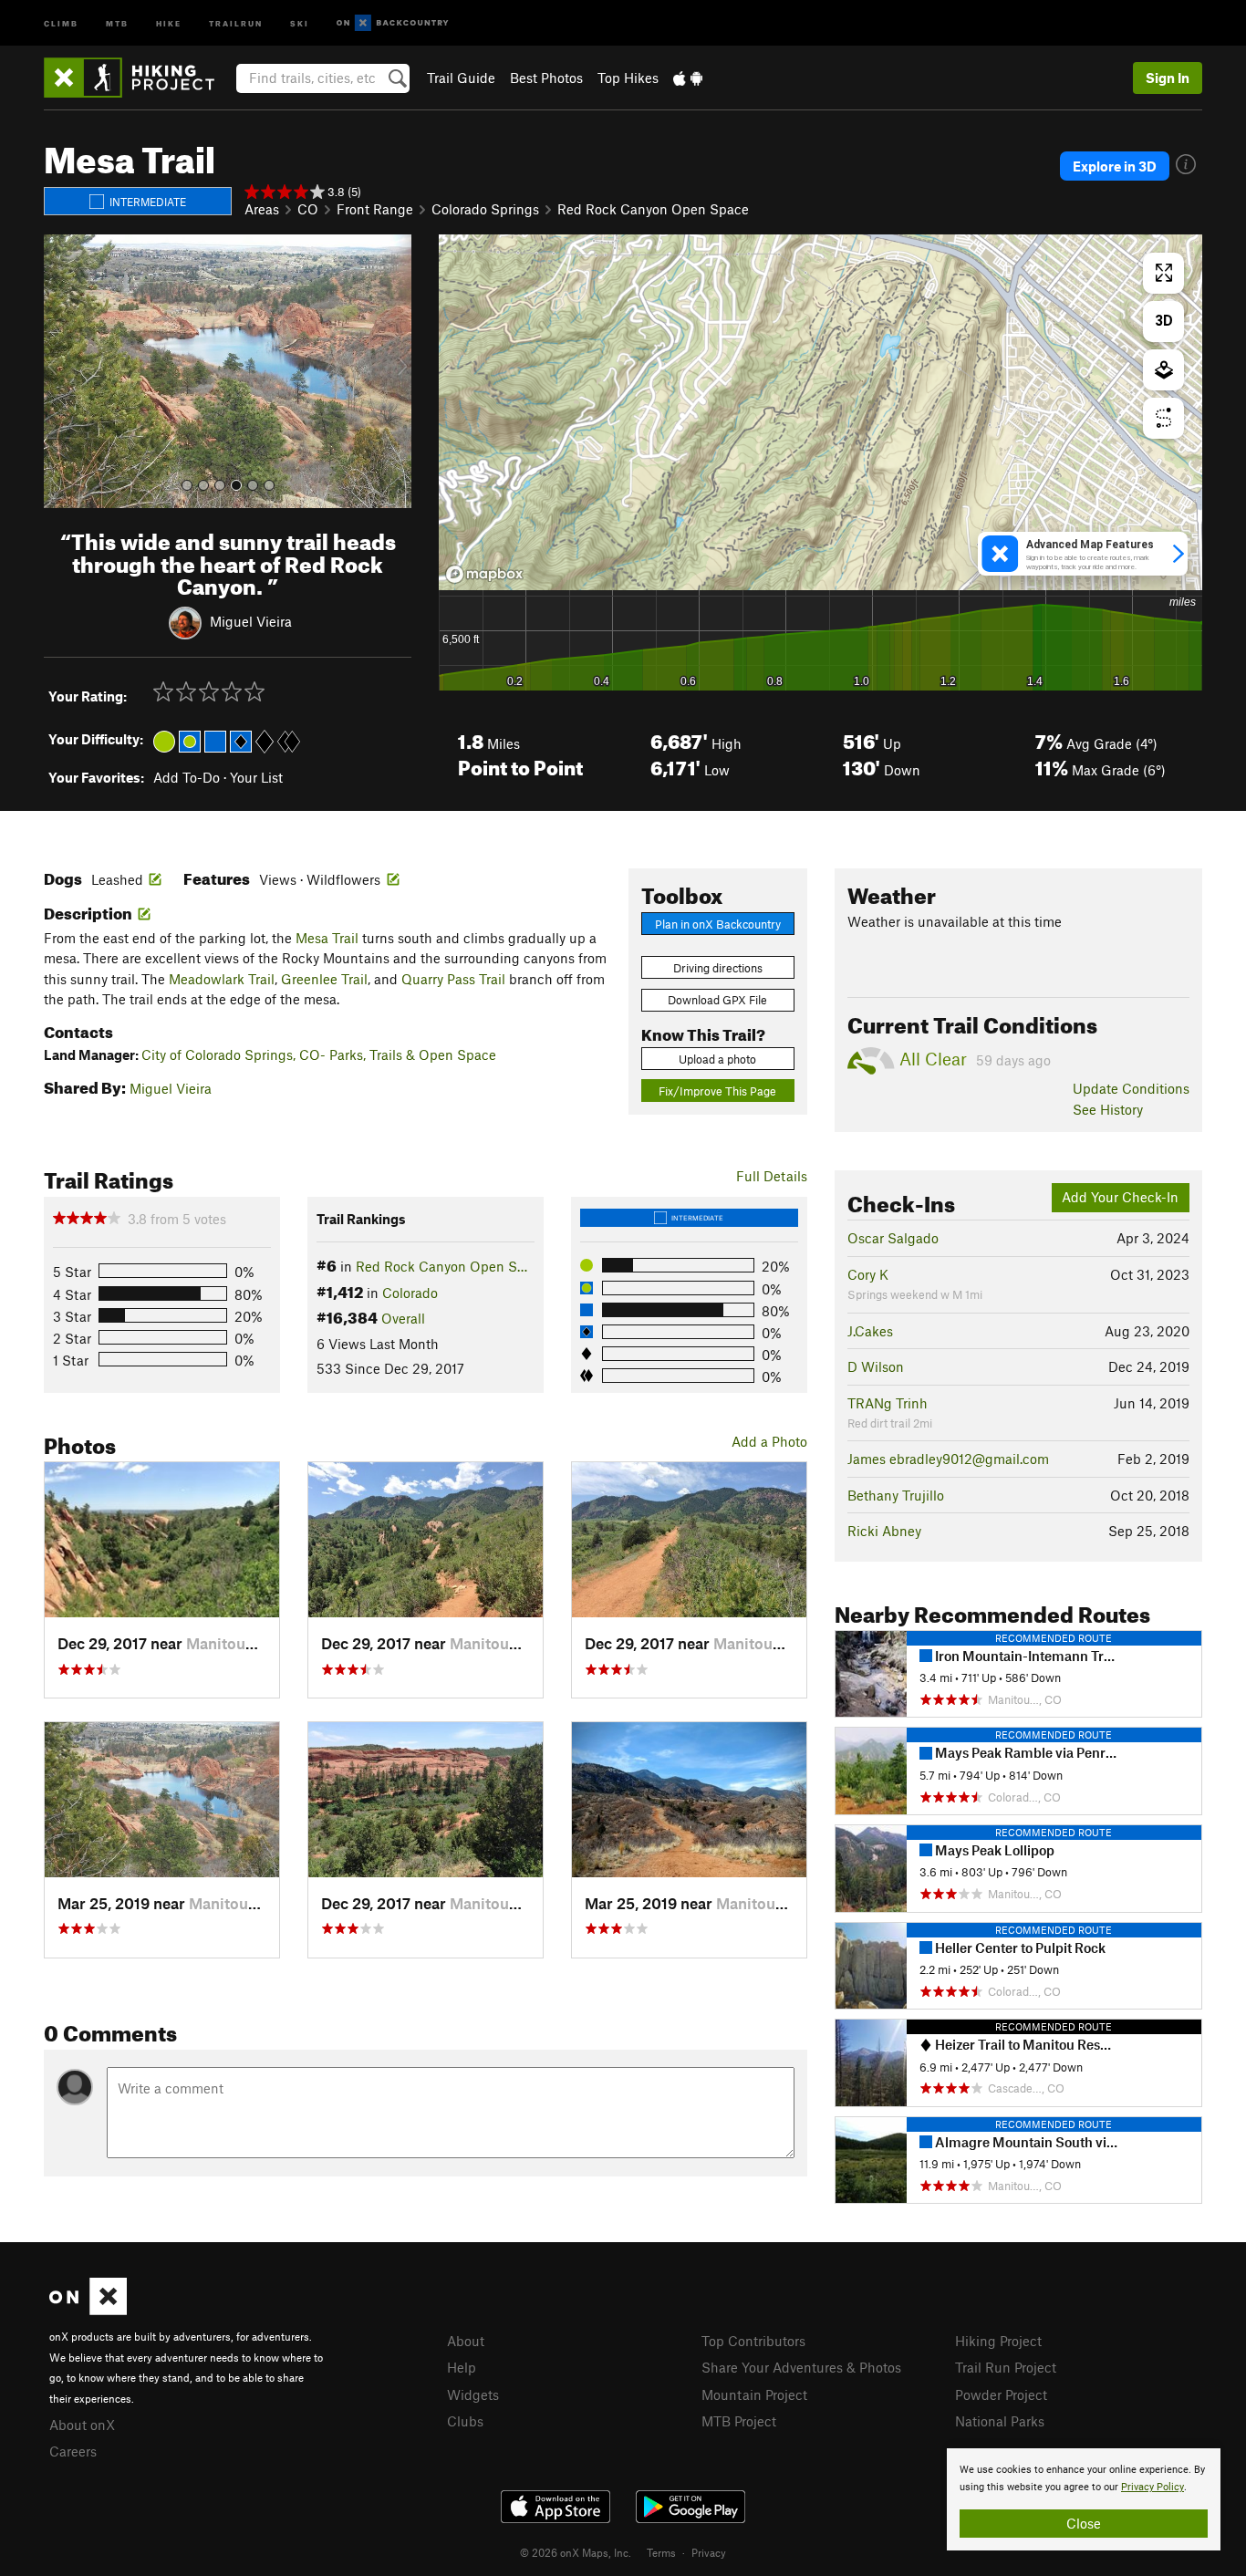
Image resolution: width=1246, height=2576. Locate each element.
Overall (403, 1318)
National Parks (1000, 2421)
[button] (62, 371)
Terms (661, 2552)
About (466, 2341)
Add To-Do (187, 777)
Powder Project (1001, 2394)
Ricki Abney (884, 1531)
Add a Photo (769, 1441)
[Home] (138, 78)
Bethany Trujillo (896, 1495)
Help (462, 2367)
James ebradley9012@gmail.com (948, 1459)
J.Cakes (870, 1331)
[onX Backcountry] (393, 23)
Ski (300, 22)
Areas (262, 209)
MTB (117, 22)
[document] (1084, 2499)
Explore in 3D (1115, 166)
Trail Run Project (1006, 2367)
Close (1084, 2523)
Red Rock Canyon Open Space (653, 209)
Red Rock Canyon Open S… (441, 1266)
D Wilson (876, 1366)
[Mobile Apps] (688, 78)
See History (1108, 1109)
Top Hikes (628, 78)
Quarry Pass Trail (453, 979)
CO (308, 209)
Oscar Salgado (893, 1238)
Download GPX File (717, 1000)
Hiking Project (998, 2341)
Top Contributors (753, 2341)
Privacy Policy (1153, 2487)
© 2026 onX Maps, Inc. (576, 2552)
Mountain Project (754, 2394)
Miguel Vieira (251, 621)
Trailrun (236, 22)
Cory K (868, 1274)
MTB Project (739, 2421)
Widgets (473, 2394)
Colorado (410, 1293)
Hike (169, 22)
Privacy (709, 2552)
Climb (61, 22)
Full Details (772, 1176)
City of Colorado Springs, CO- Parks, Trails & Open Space (319, 1054)
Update (1131, 1088)
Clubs (465, 2421)
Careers (73, 2451)
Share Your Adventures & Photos (801, 2367)
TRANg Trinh (888, 1403)
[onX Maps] (88, 2310)
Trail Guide (461, 78)
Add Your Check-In (1120, 1197)
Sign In (1168, 78)
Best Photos (546, 78)
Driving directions (718, 968)
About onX (82, 2425)
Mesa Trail (327, 938)
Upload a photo (717, 1059)
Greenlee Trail (324, 979)
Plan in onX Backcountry (718, 924)
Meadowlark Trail (222, 979)
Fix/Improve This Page (717, 1091)
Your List (256, 777)
